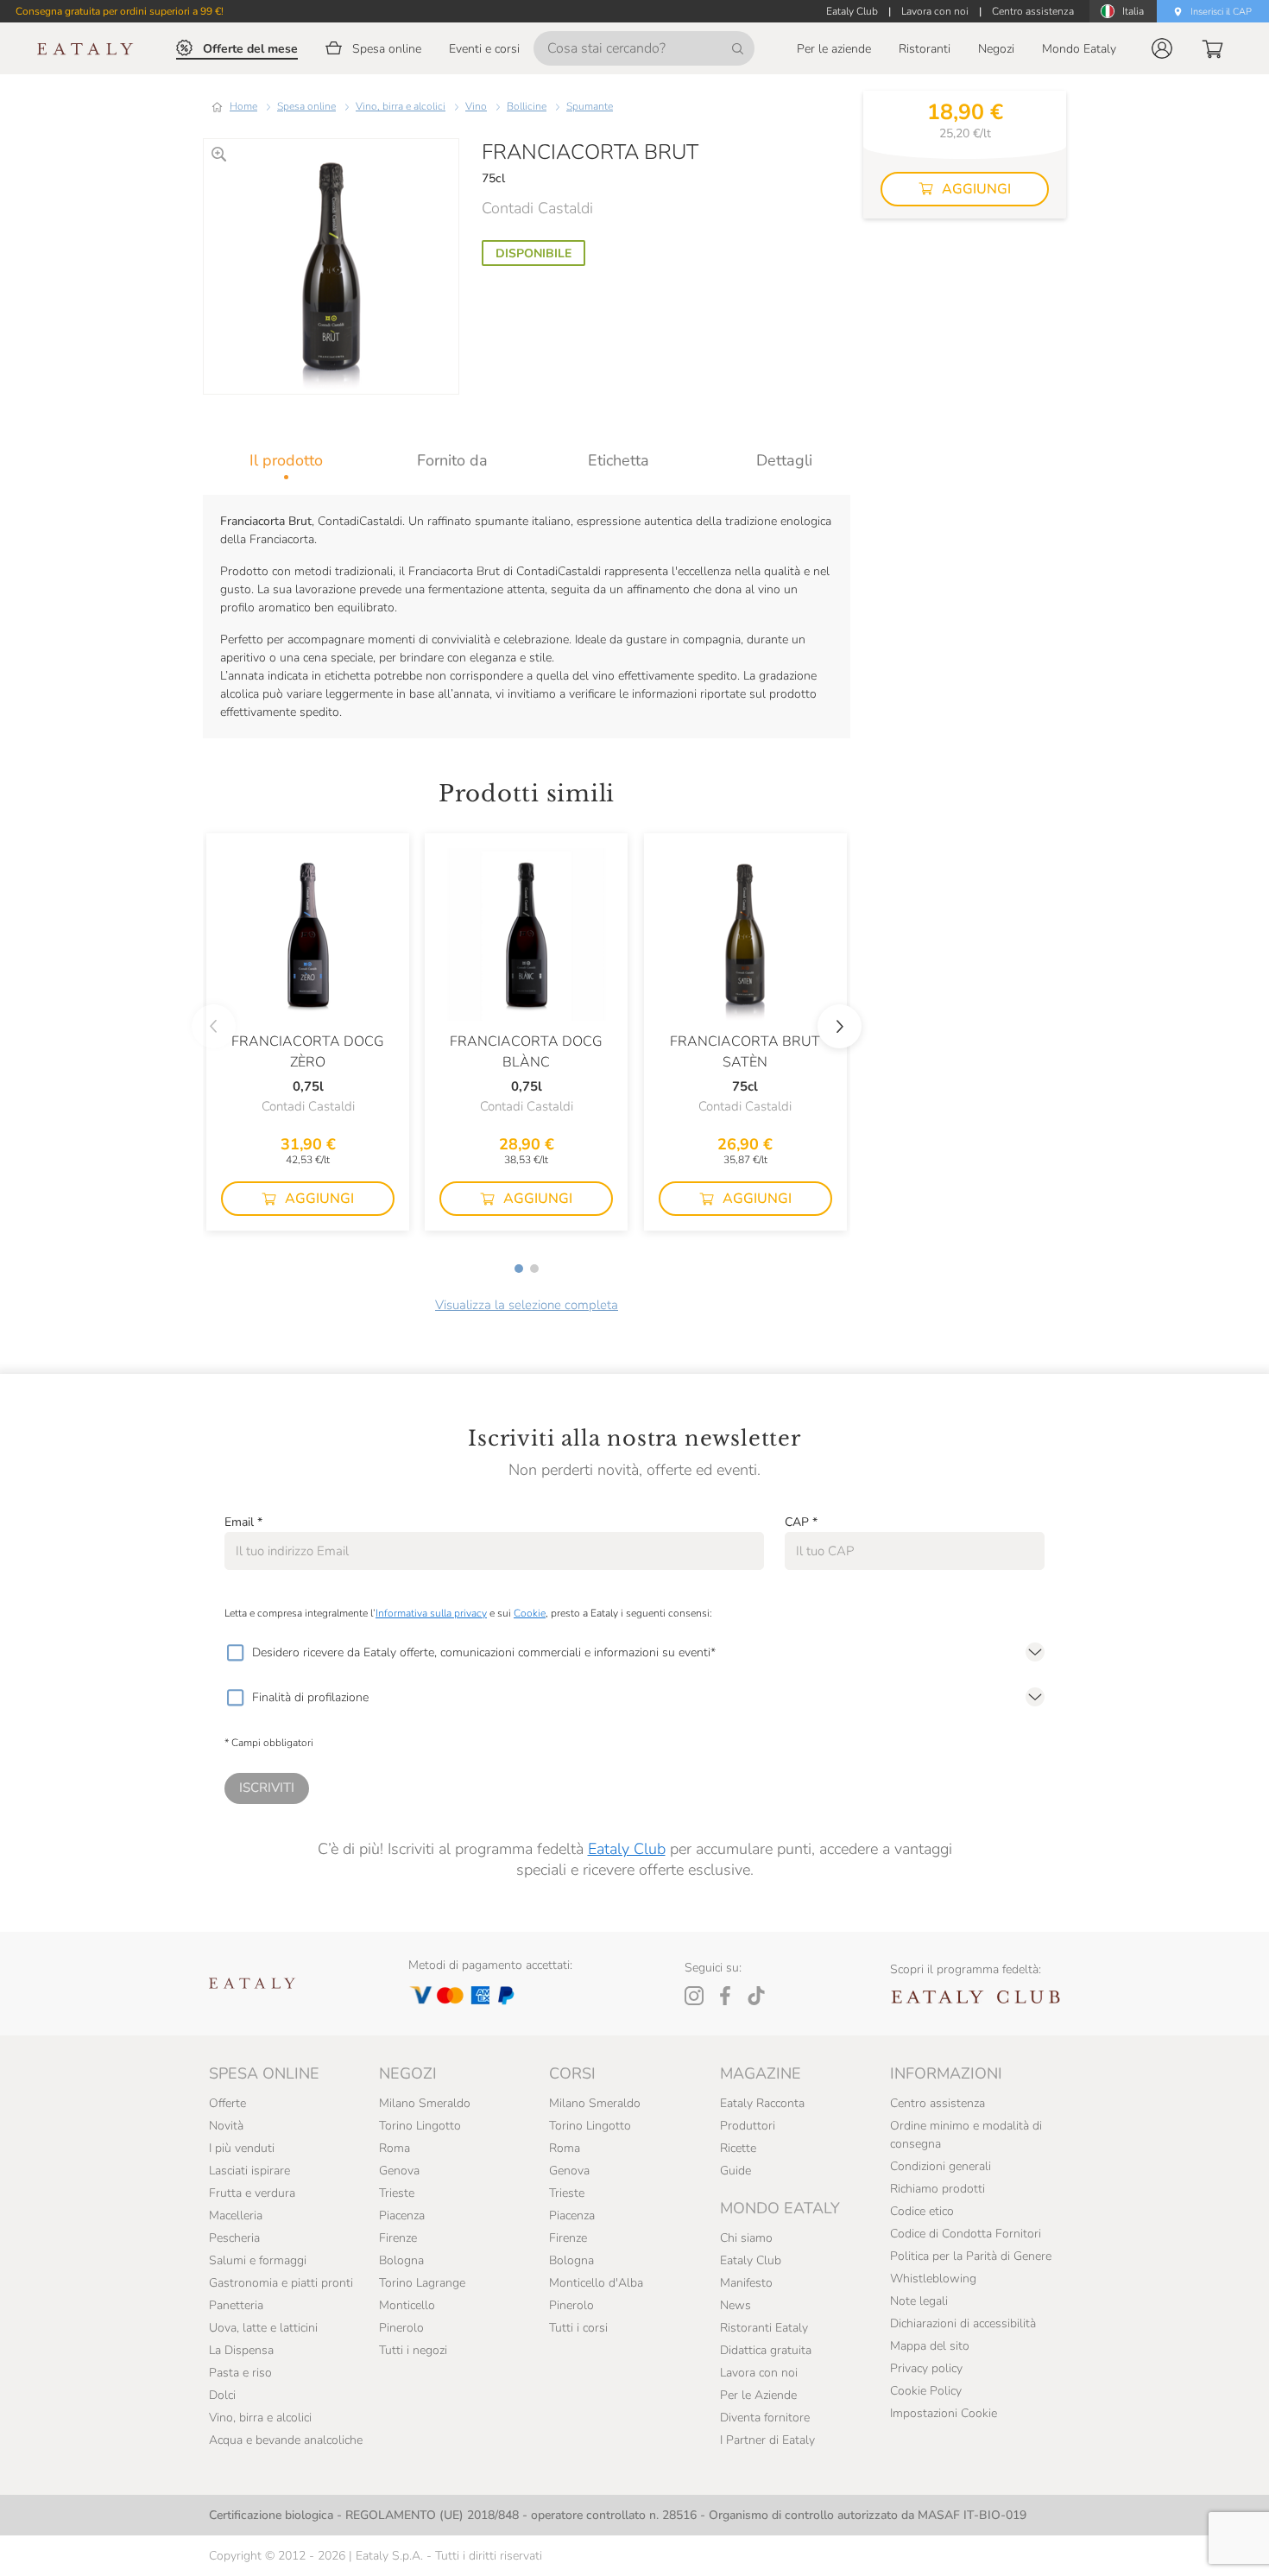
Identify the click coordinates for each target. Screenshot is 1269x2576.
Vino (476, 106)
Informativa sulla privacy (431, 1613)
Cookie (530, 1613)
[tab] (286, 460)
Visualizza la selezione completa (527, 1305)
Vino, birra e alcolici (401, 106)
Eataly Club (627, 1849)
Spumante (590, 106)
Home (243, 106)
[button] (1162, 48)
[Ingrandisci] (219, 154)
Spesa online (306, 106)
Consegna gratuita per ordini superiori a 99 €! (120, 11)
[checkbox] (235, 1653)
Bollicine (527, 106)
